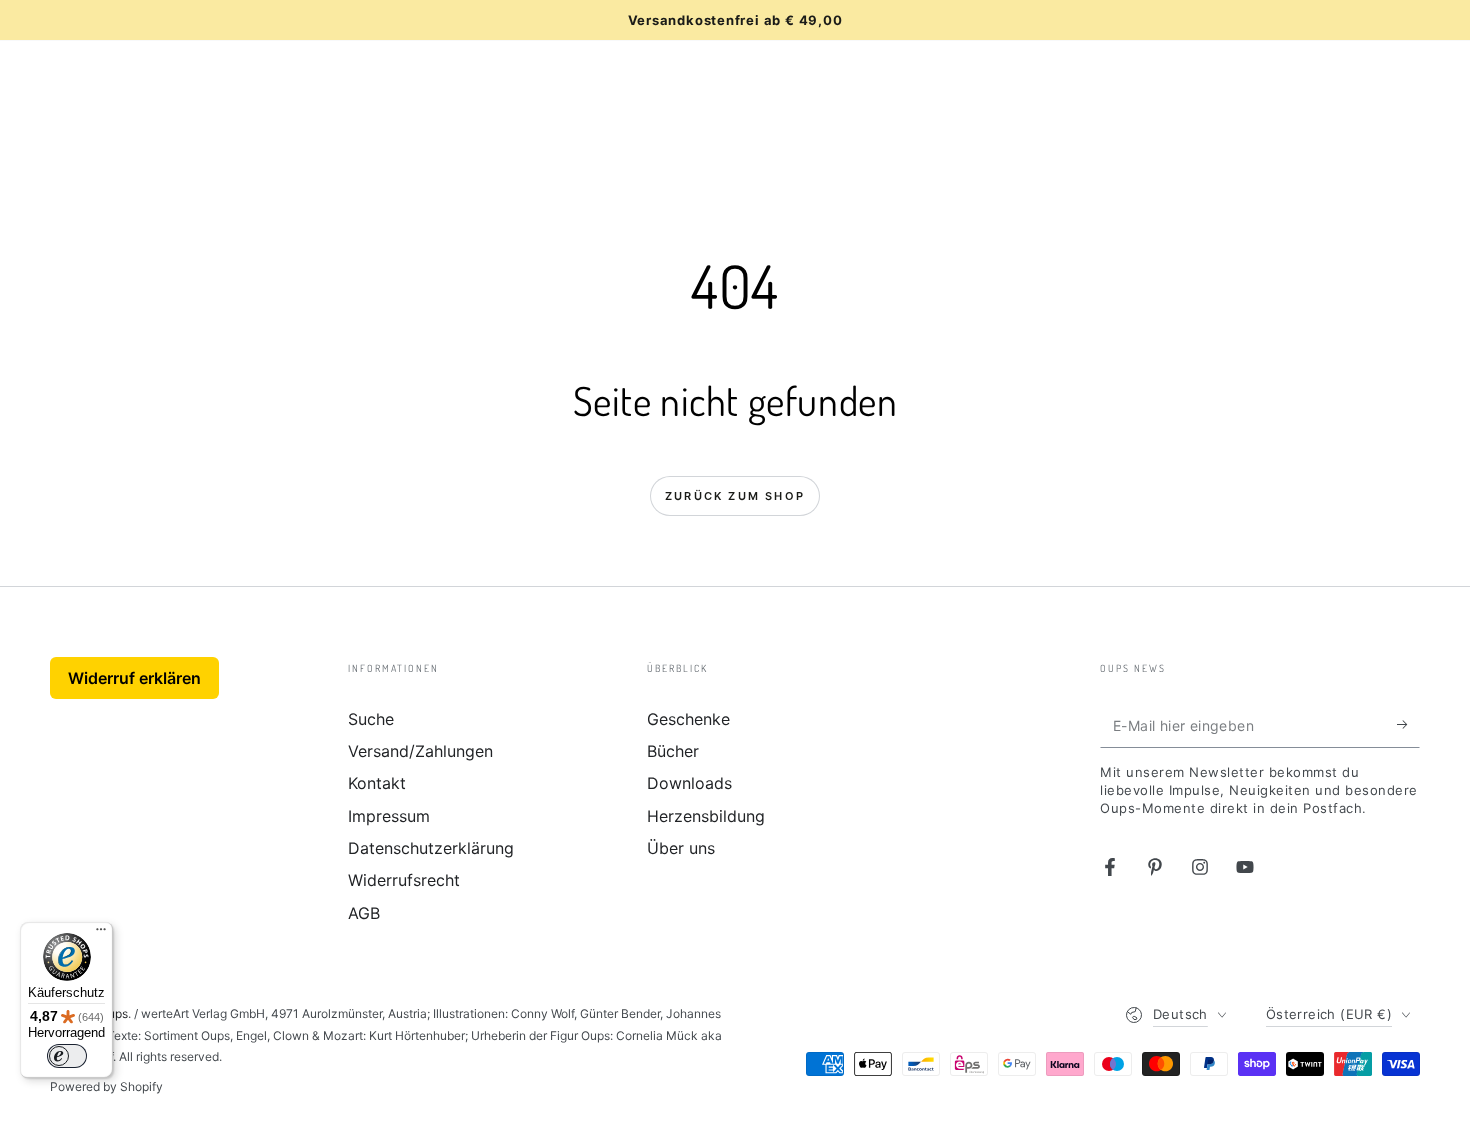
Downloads (689, 783)
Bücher (673, 751)
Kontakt (377, 783)
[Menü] (101, 934)
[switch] (67, 1056)
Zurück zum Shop (735, 496)
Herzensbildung (706, 816)
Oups (113, 1013)
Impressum (389, 816)
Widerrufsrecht (404, 880)
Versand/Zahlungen (420, 751)
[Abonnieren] (1408, 725)
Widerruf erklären (134, 678)
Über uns (681, 848)
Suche (371, 719)
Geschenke (688, 719)
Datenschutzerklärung (431, 848)
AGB (364, 913)
